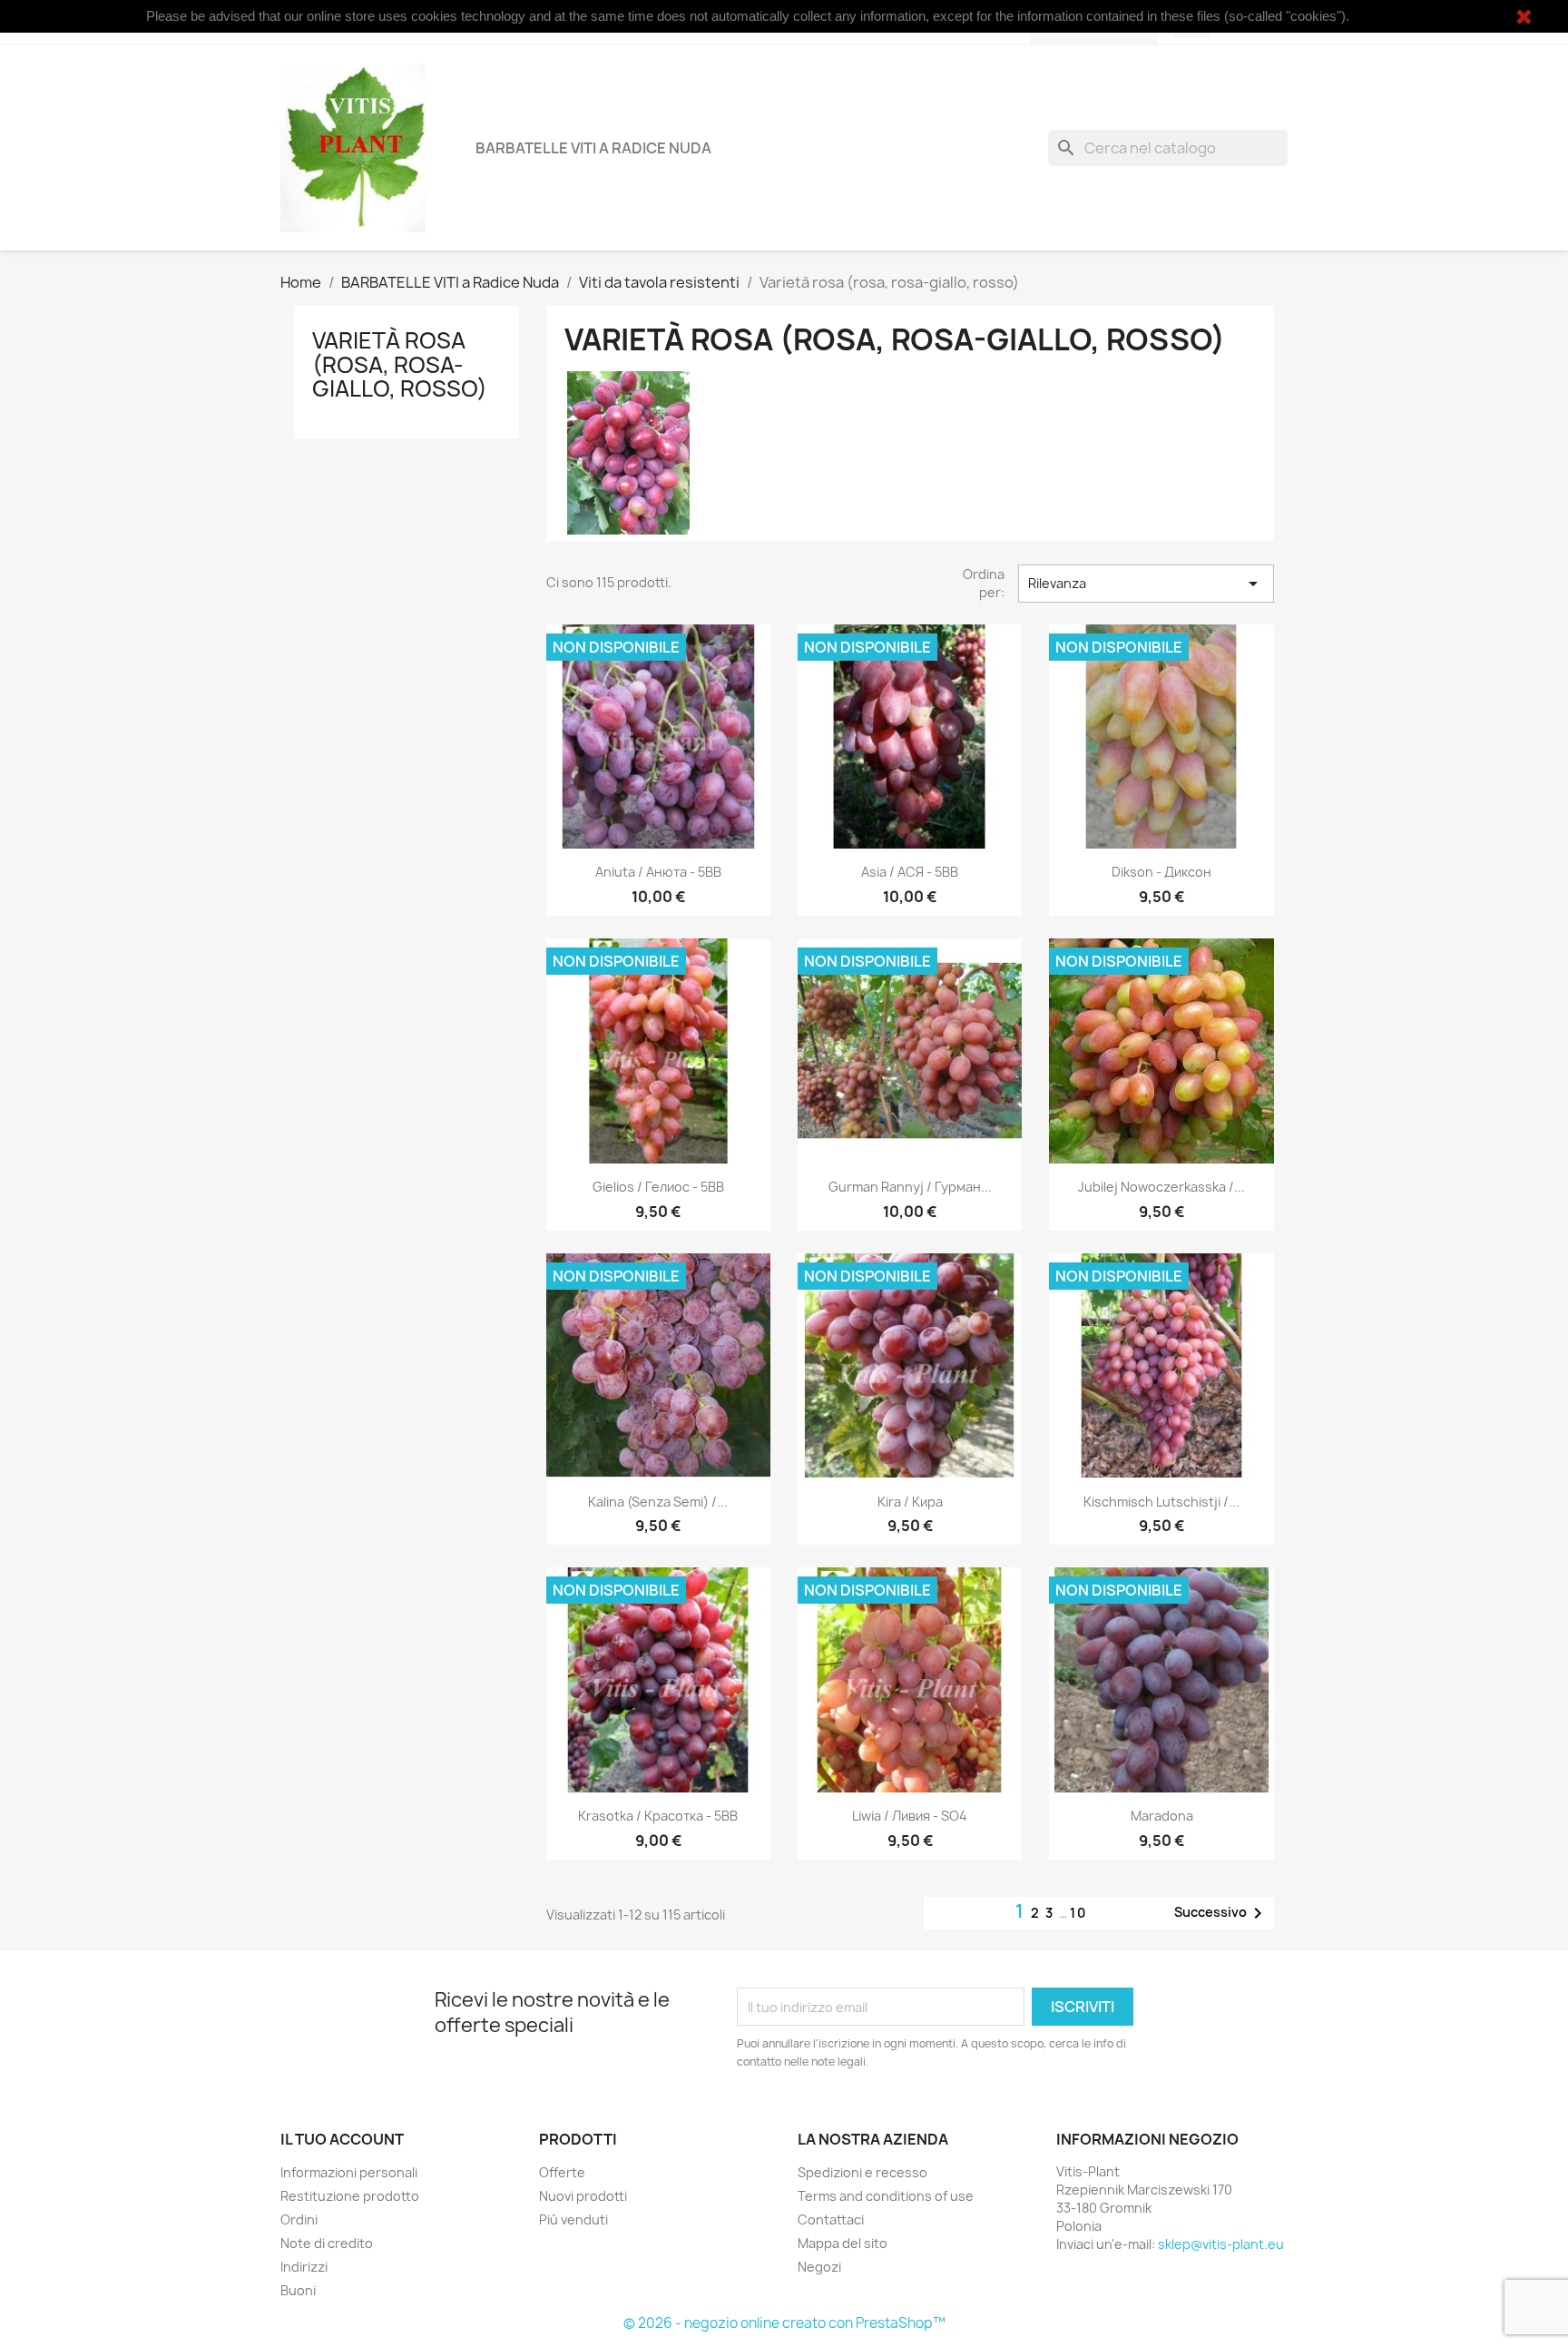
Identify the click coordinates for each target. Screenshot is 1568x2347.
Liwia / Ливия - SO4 (910, 1816)
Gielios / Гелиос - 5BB (658, 1187)
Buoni (298, 2290)
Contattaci (831, 2219)
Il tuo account (342, 2139)
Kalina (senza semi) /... (658, 1502)
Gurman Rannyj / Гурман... (910, 1187)
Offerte (562, 2172)
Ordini (299, 2219)
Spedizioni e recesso (862, 2172)
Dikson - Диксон (1161, 872)
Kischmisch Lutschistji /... (1161, 1502)
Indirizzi (304, 2267)
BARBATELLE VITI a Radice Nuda (593, 148)
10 (1078, 1913)
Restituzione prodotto (350, 2196)
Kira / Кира (910, 1502)
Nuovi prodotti (583, 2196)
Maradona (1162, 1816)
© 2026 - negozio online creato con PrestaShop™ (784, 2323)
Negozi (819, 2267)
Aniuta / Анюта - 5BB (658, 872)
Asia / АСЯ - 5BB (910, 872)
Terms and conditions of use (886, 2196)
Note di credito (327, 2243)
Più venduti (573, 2219)
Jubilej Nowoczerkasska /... (1161, 1187)
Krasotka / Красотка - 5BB (658, 1816)
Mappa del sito (843, 2243)
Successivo (1221, 1913)
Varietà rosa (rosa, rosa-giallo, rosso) (400, 364)
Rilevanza (1146, 584)
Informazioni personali (349, 2172)
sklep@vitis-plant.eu (1221, 2244)
